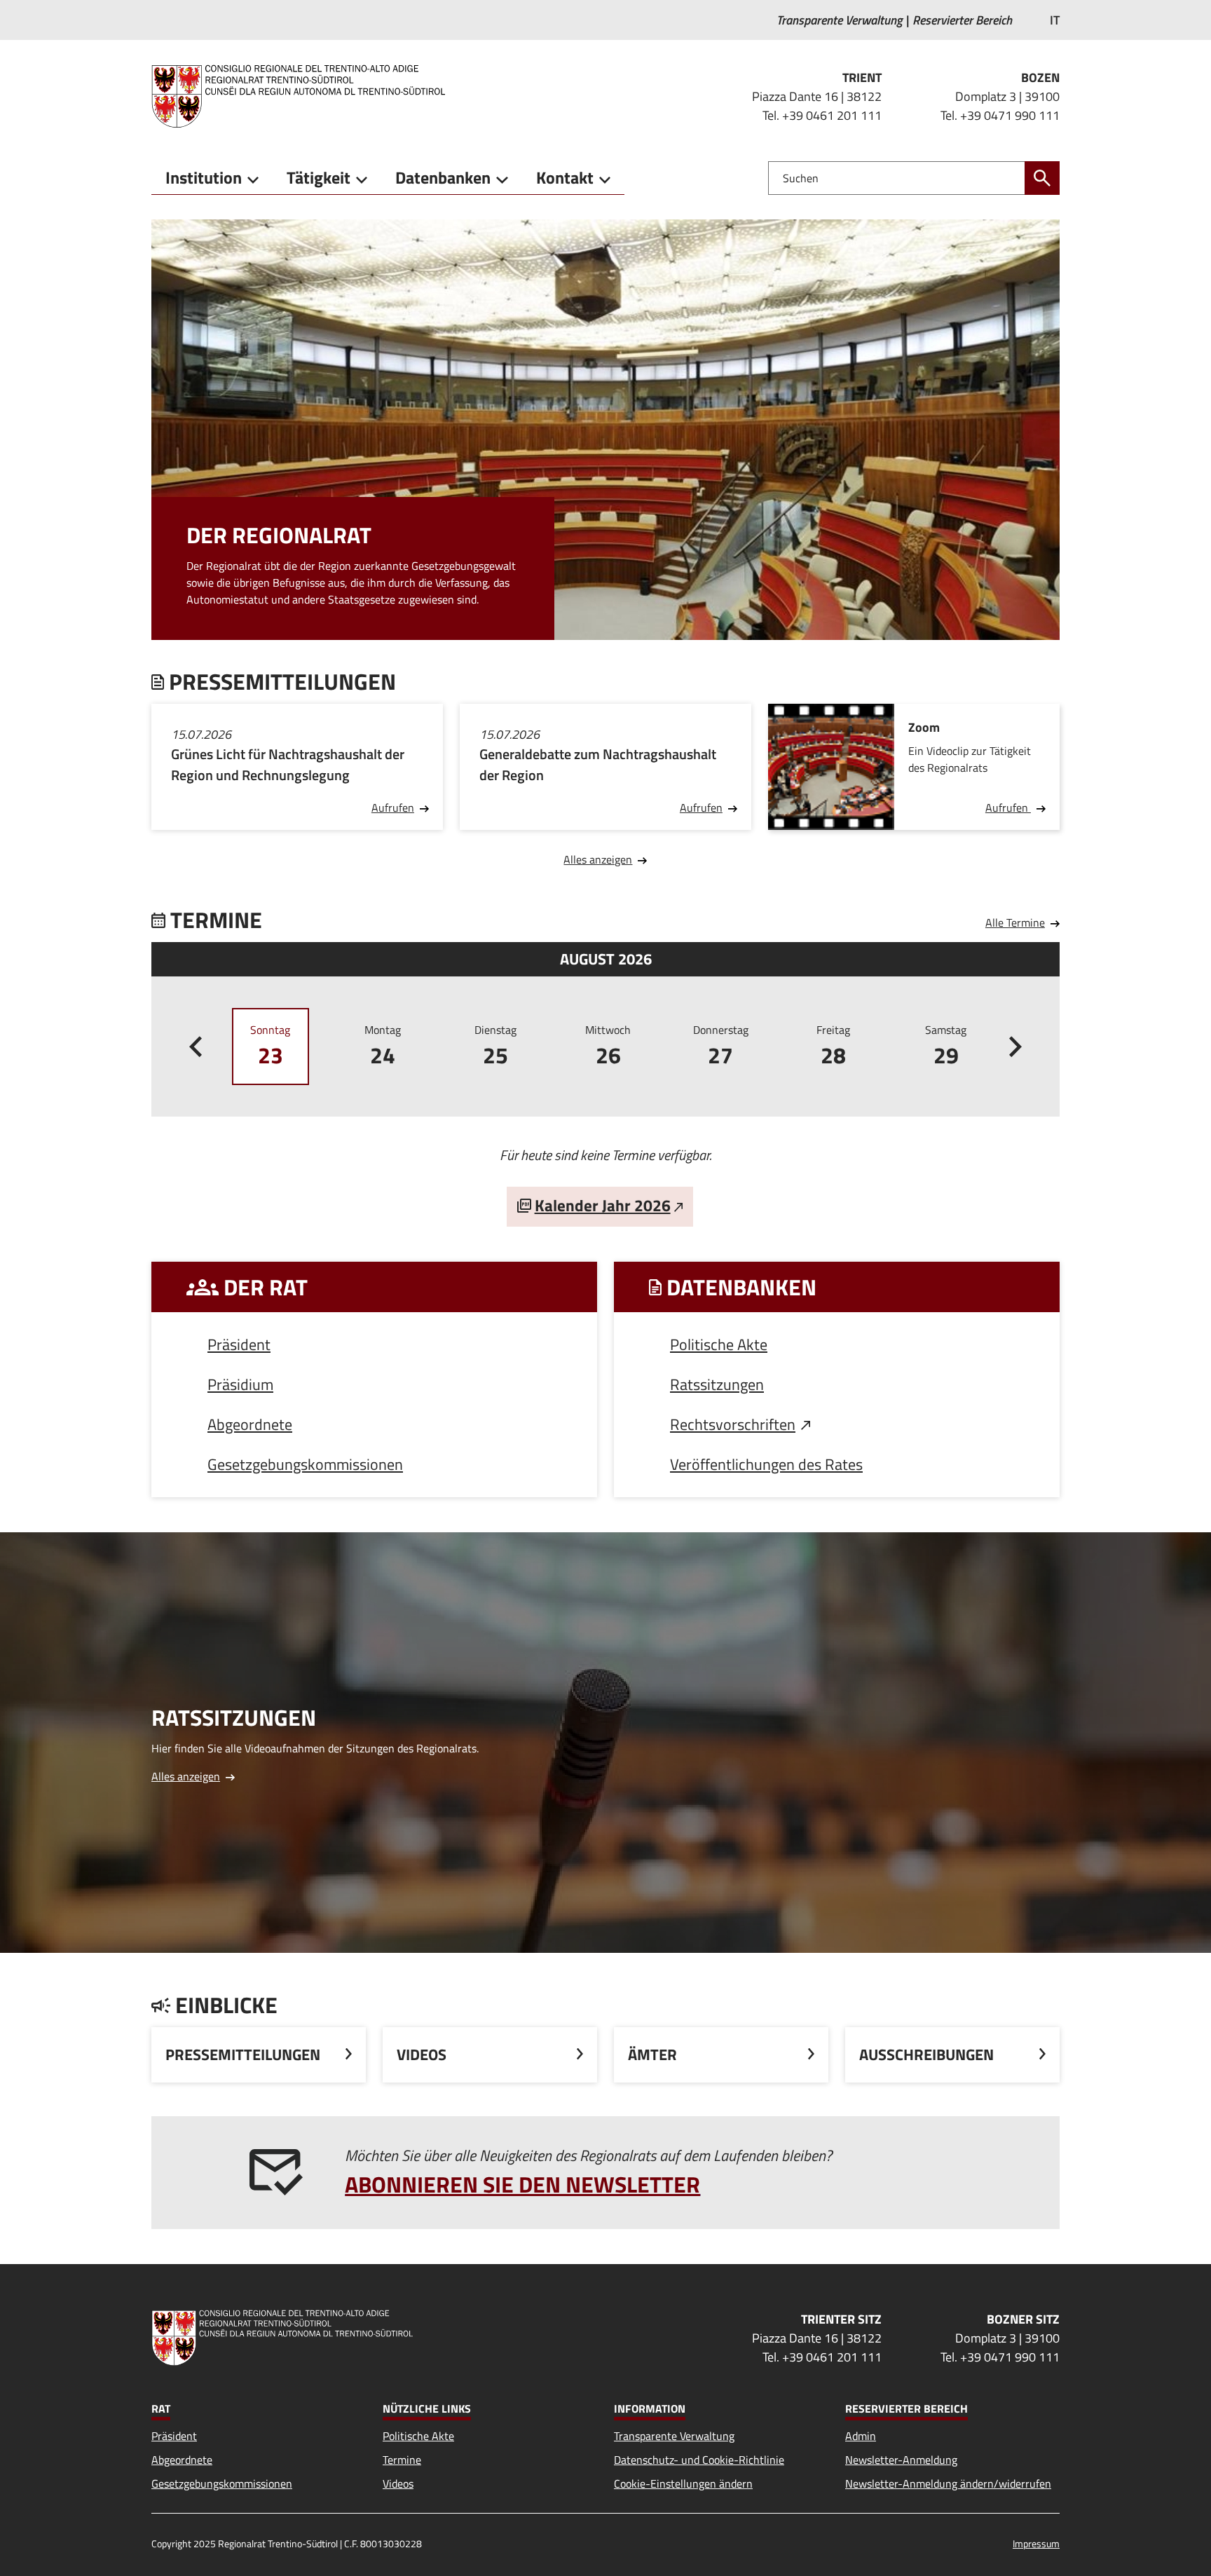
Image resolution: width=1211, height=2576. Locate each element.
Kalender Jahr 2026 (603, 1205)
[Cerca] (1042, 178)
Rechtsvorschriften (733, 1424)
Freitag (833, 1047)
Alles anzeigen (598, 859)
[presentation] (196, 1047)
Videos (398, 2483)
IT (1055, 20)
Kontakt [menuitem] (565, 177)
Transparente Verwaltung (674, 2436)
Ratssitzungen (717, 1384)
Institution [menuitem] (204, 177)
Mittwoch (608, 1047)
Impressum (1036, 2543)
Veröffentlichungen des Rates (766, 1464)
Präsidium (240, 1384)
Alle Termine (1015, 922)
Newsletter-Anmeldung (901, 2460)
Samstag (946, 1047)
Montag (383, 1047)
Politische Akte (719, 1344)
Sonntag (270, 1047)
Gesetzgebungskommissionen (305, 1464)
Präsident (239, 1344)
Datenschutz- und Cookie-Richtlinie (699, 2460)
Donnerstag (721, 1047)
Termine (402, 2460)
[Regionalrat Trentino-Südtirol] (304, 96)
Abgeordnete (250, 1424)
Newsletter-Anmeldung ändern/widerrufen (948, 2483)
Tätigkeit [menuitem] (319, 177)
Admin (861, 2436)
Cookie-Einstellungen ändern (683, 2483)
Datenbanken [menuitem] (443, 177)
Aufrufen (393, 807)
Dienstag (495, 1047)
